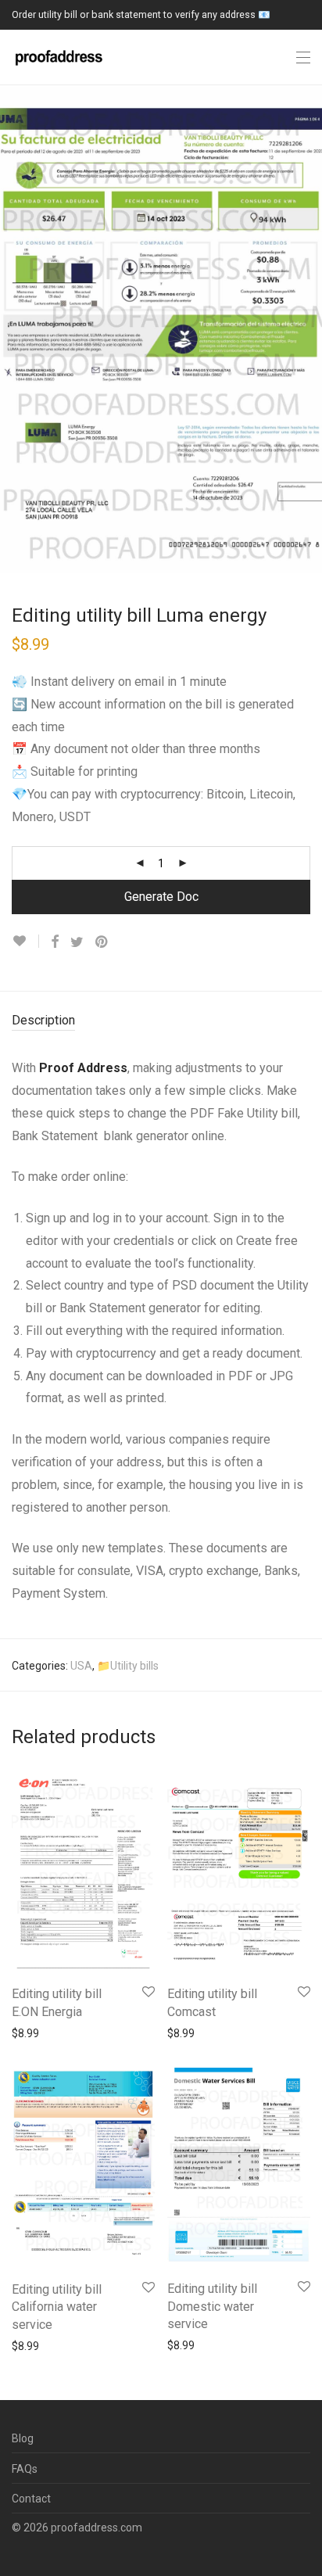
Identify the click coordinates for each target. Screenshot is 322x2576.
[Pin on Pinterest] (102, 942)
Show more (32, 2032)
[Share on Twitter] (77, 942)
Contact (31, 2499)
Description (43, 1020)
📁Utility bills (128, 1666)
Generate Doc (161, 897)
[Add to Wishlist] (25, 941)
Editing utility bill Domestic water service (212, 2306)
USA (81, 1666)
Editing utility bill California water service (57, 2307)
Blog (23, 2438)
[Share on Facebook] (55, 942)
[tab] (161, 1021)
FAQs (25, 2469)
